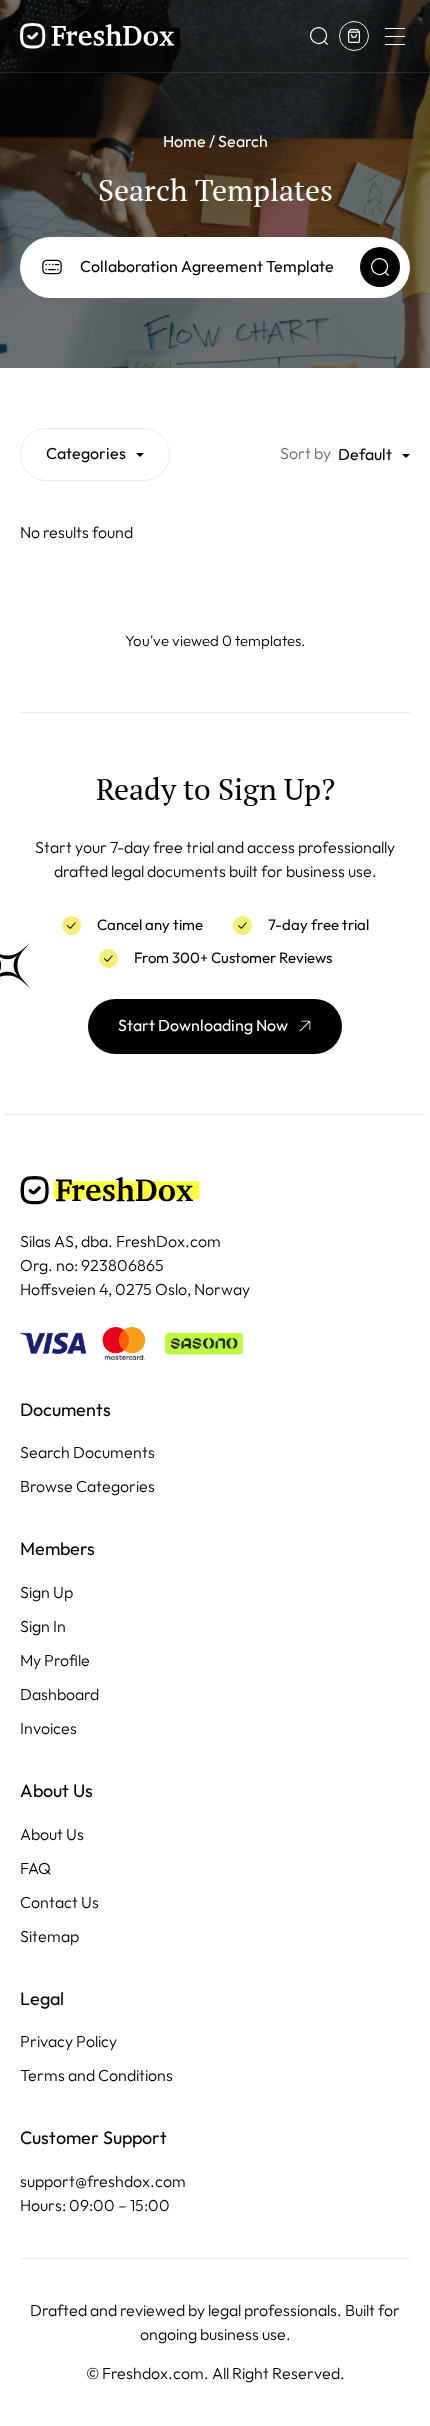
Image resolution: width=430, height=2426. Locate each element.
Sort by (305, 453)
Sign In (43, 1626)
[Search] (380, 267)
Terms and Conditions (96, 2075)
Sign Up (46, 1592)
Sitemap (49, 1936)
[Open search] (319, 36)
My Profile (55, 1660)
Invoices (48, 1728)
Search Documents (87, 1452)
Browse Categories (87, 1486)
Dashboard (59, 1694)
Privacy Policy (68, 2041)
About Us (52, 1834)
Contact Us (59, 1902)
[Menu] (394, 36)
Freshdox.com (153, 2373)
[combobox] (95, 454)
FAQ (35, 1868)
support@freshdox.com (103, 2181)
